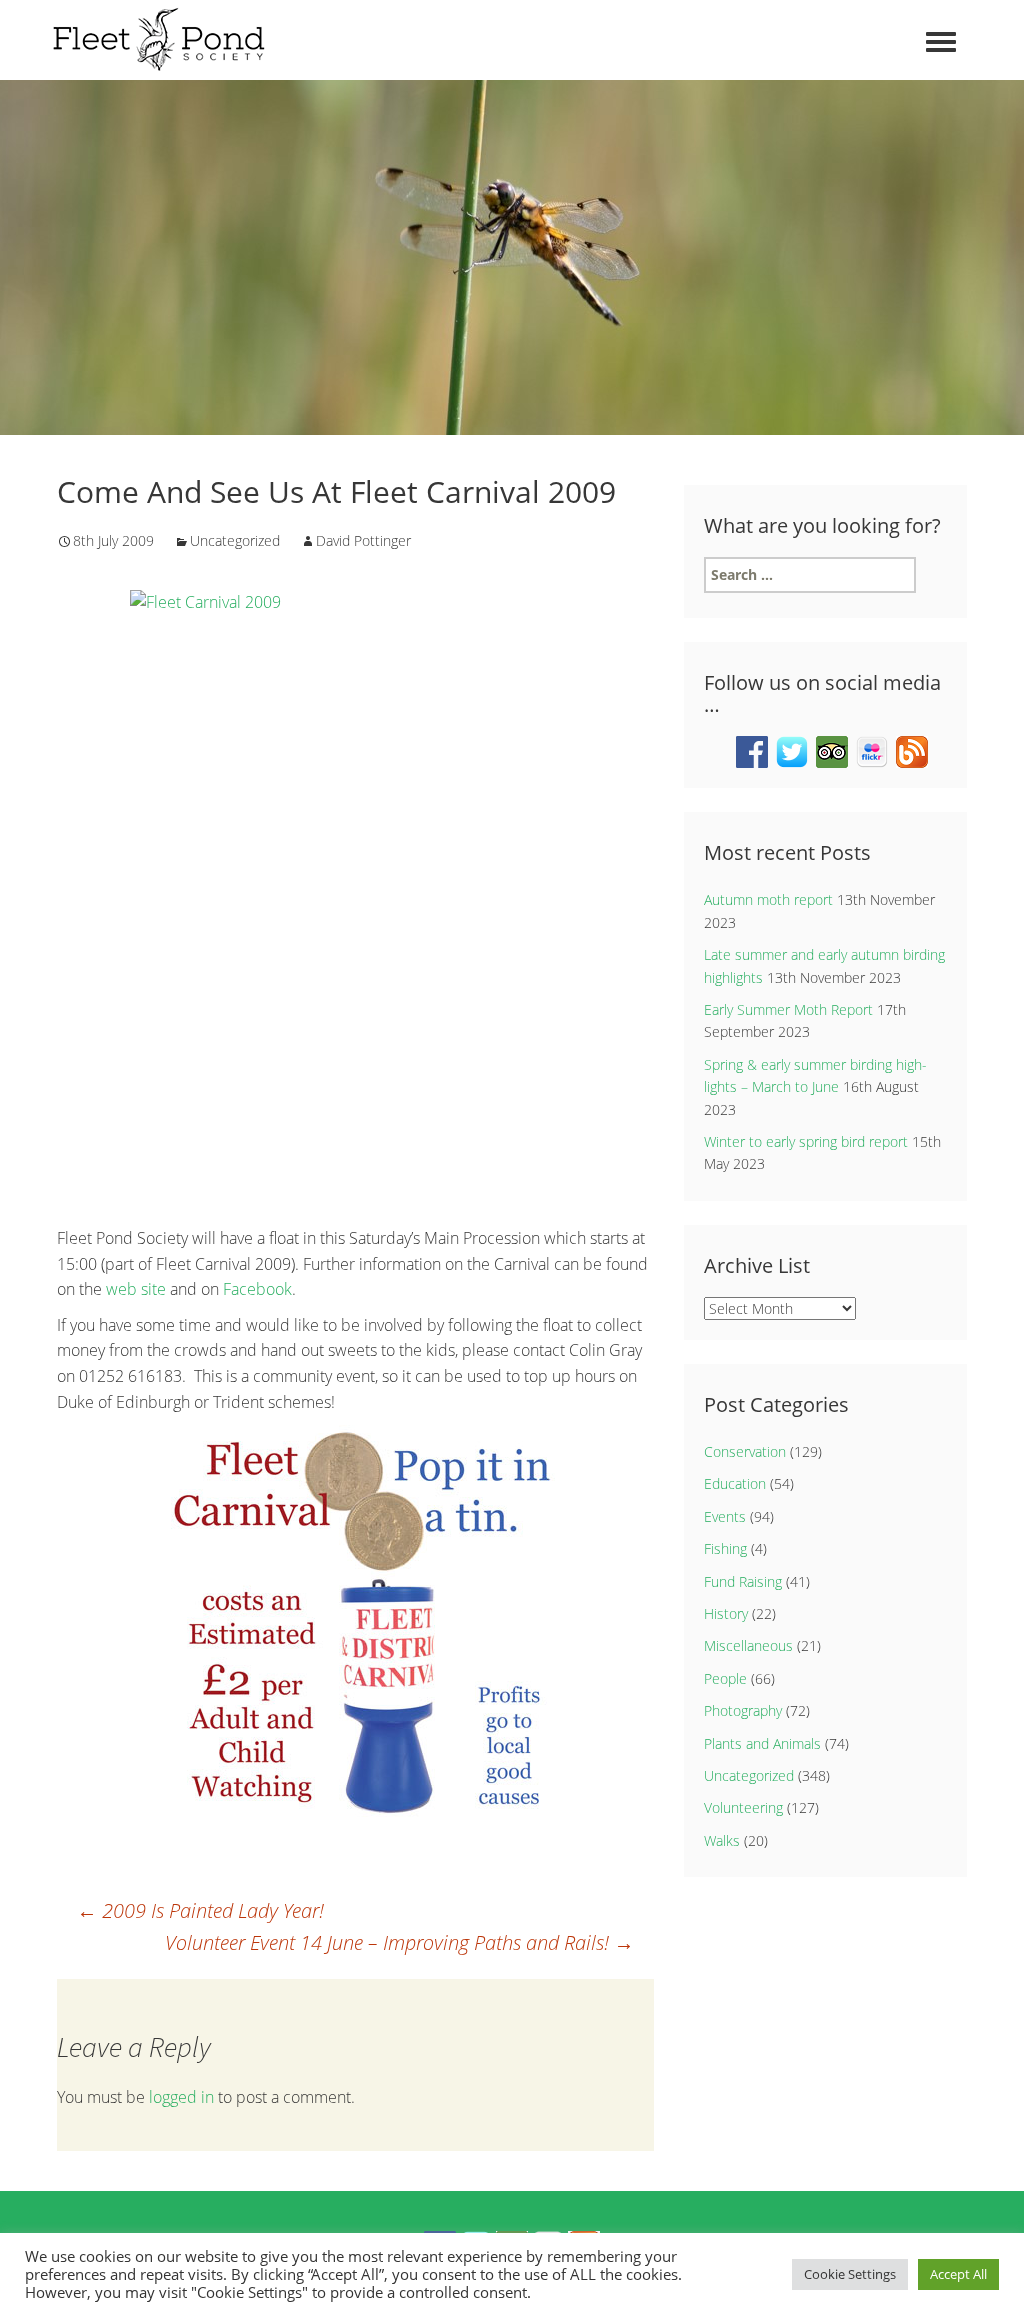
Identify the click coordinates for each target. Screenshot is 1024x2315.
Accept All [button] (958, 2274)
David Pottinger (363, 540)
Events (725, 1516)
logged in (181, 2097)
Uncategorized (235, 540)
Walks (722, 1840)
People (725, 1678)
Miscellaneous (748, 1645)
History (726, 1613)
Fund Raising (743, 1581)
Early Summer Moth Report (788, 1009)
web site (136, 1289)
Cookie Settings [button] (850, 2274)
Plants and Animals (762, 1743)
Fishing (725, 1548)
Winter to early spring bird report (806, 1141)
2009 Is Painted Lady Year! (200, 1910)
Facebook (257, 1289)
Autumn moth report (768, 899)
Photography (743, 1710)
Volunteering (743, 1807)
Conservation (745, 1451)
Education (735, 1483)
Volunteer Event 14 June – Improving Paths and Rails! (399, 1942)
